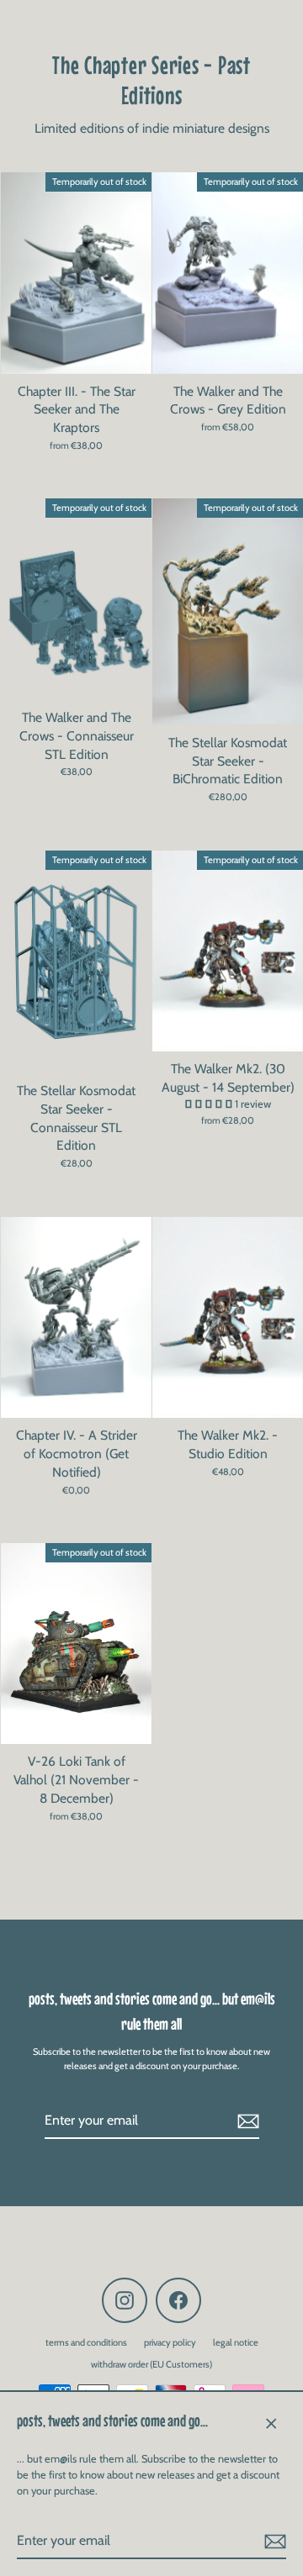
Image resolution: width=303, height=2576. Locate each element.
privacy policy (170, 2342)
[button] (210, 1104)
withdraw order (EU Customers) (151, 2364)
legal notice (236, 2342)
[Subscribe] (273, 2542)
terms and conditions (86, 2342)
